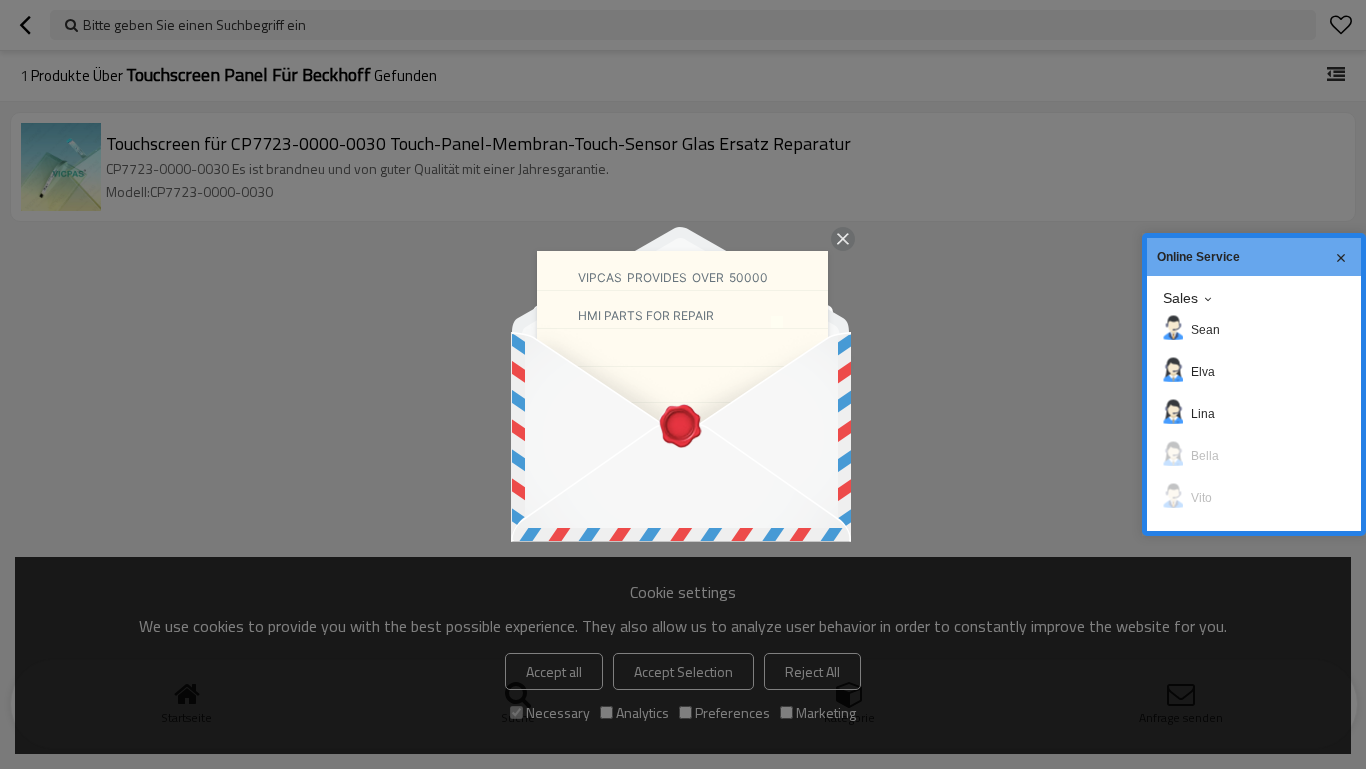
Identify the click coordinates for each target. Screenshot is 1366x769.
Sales (1180, 298)
